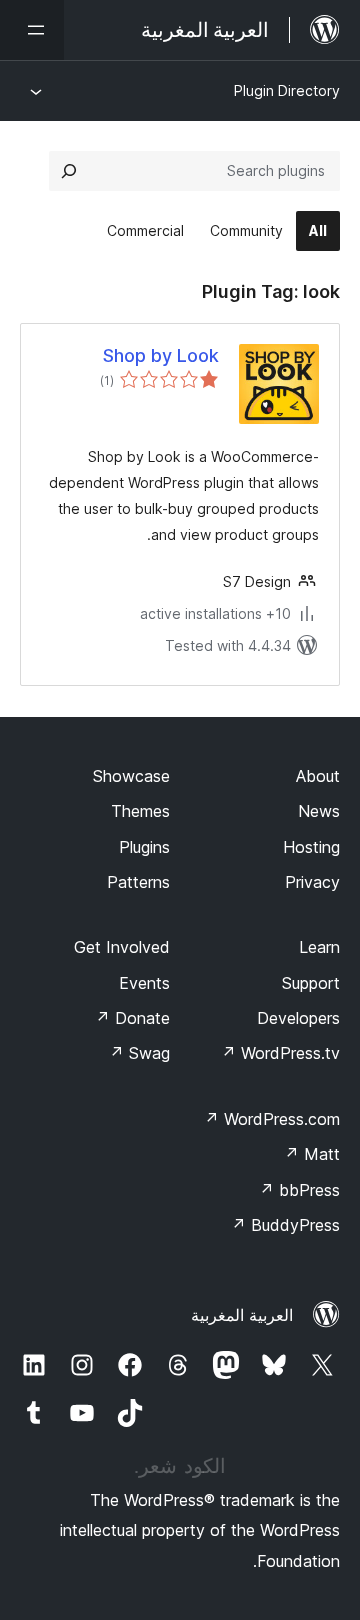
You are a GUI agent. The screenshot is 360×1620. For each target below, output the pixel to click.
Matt (312, 1154)
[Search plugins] (69, 171)
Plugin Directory (287, 90)
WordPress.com (272, 1119)
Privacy (312, 882)
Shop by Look (161, 355)
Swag (139, 1053)
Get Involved (122, 947)
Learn (319, 947)
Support (311, 983)
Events (144, 983)
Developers (298, 1018)
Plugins (144, 847)
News (319, 811)
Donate (132, 1018)
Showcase (131, 776)
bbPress (299, 1190)
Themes (140, 811)
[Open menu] (32, 30)
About (318, 776)
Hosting (311, 847)
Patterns (138, 882)
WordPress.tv (280, 1053)
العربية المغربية (242, 1315)
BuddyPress (285, 1225)
